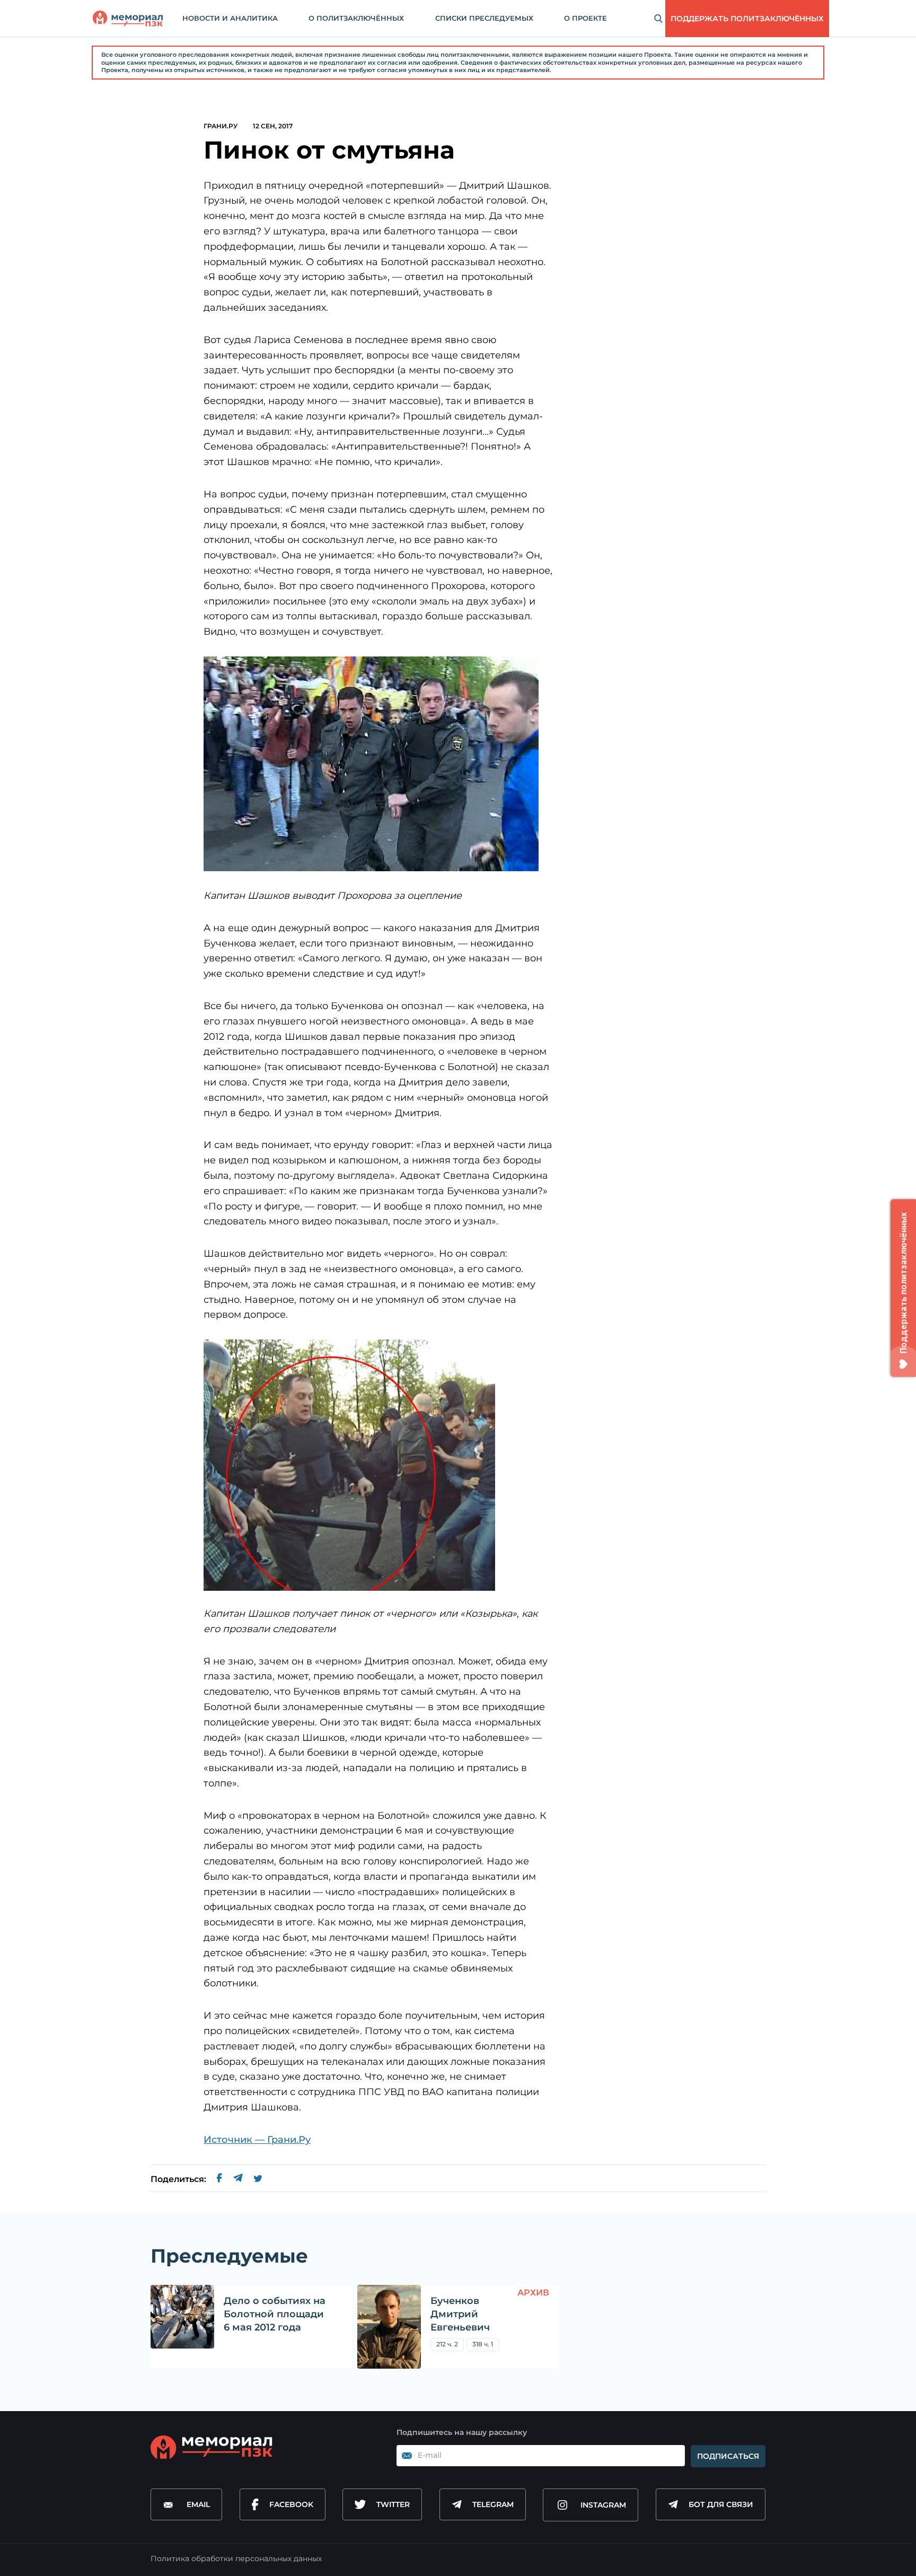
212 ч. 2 (447, 2344)
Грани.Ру (221, 126)
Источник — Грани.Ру (257, 2140)
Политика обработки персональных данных (236, 2559)
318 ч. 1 (483, 2344)
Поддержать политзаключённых (747, 19)
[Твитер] (258, 2179)
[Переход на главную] (128, 19)
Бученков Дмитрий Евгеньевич (460, 2314)
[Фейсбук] (219, 2179)
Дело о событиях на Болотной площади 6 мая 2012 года (275, 2314)
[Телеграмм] (238, 2179)
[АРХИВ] (389, 2327)
